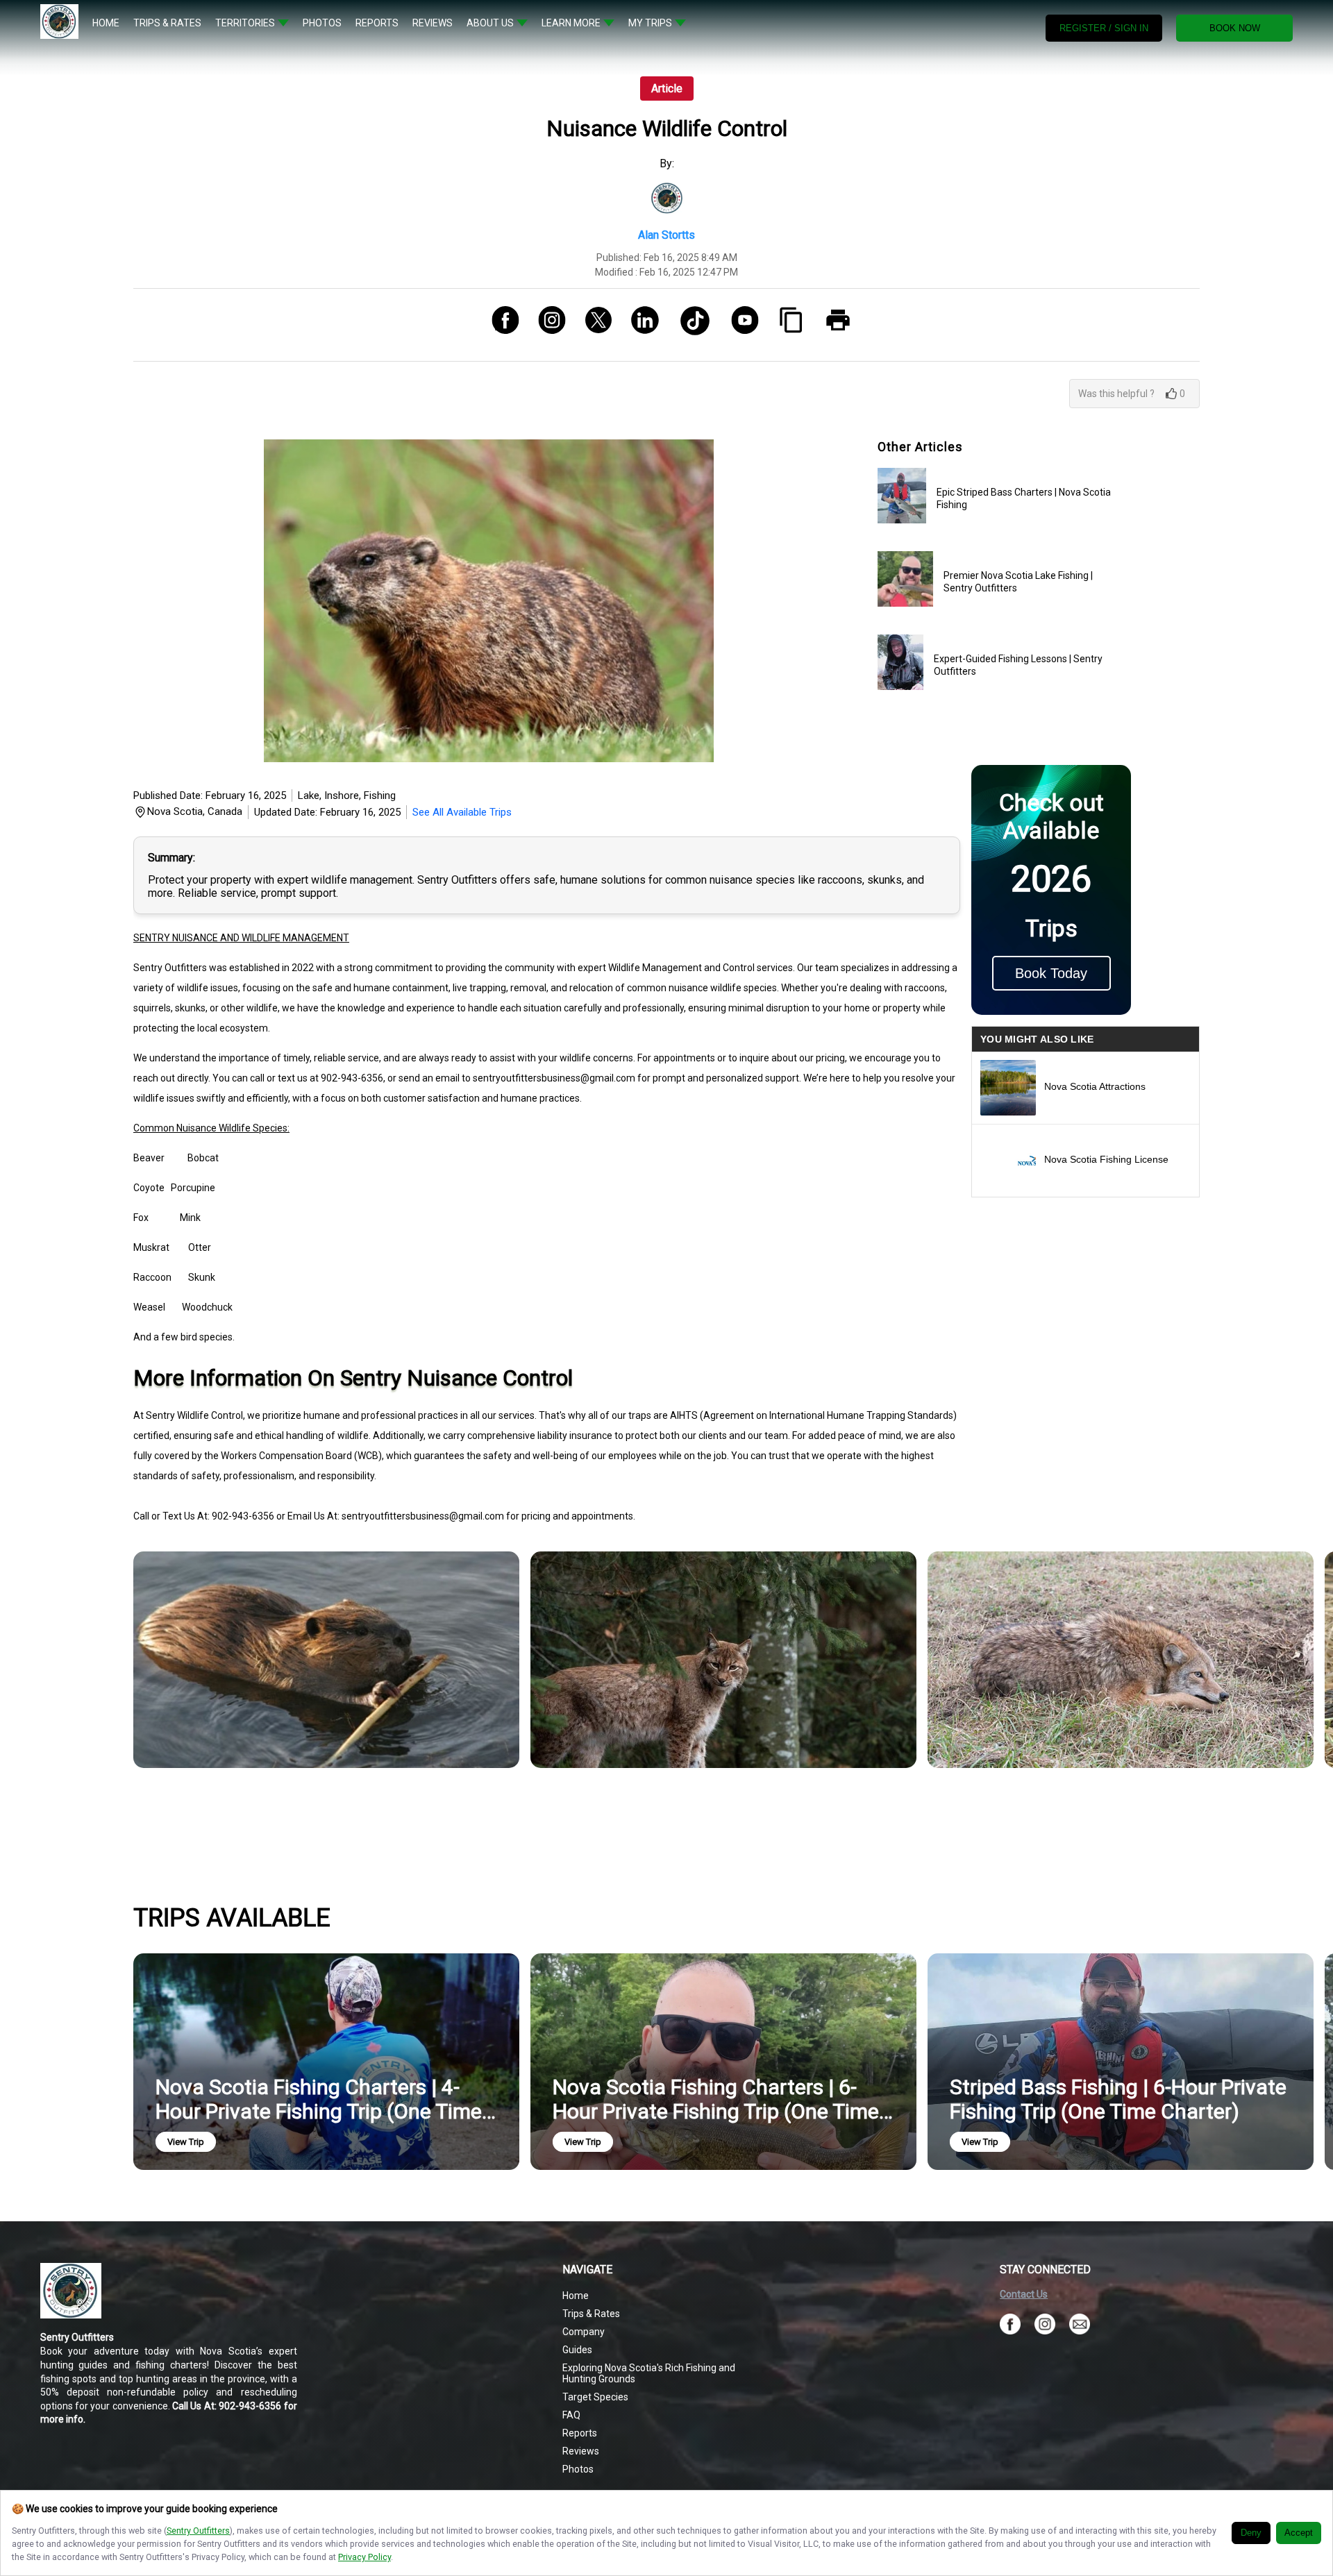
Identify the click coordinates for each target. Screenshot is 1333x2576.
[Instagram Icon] (547, 325)
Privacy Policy (364, 2557)
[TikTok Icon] (690, 325)
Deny (1251, 2533)
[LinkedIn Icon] (640, 325)
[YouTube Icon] (740, 325)
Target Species (595, 2397)
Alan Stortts (666, 235)
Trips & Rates (591, 2314)
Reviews (581, 2451)
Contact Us (1024, 2294)
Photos (578, 2469)
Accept (1299, 2533)
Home (576, 2296)
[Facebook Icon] (500, 325)
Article (667, 89)
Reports (580, 2433)
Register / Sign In (1104, 28)
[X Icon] (593, 325)
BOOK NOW (1235, 28)
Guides (577, 2350)
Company (584, 2332)
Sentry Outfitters (198, 2531)
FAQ (571, 2415)
